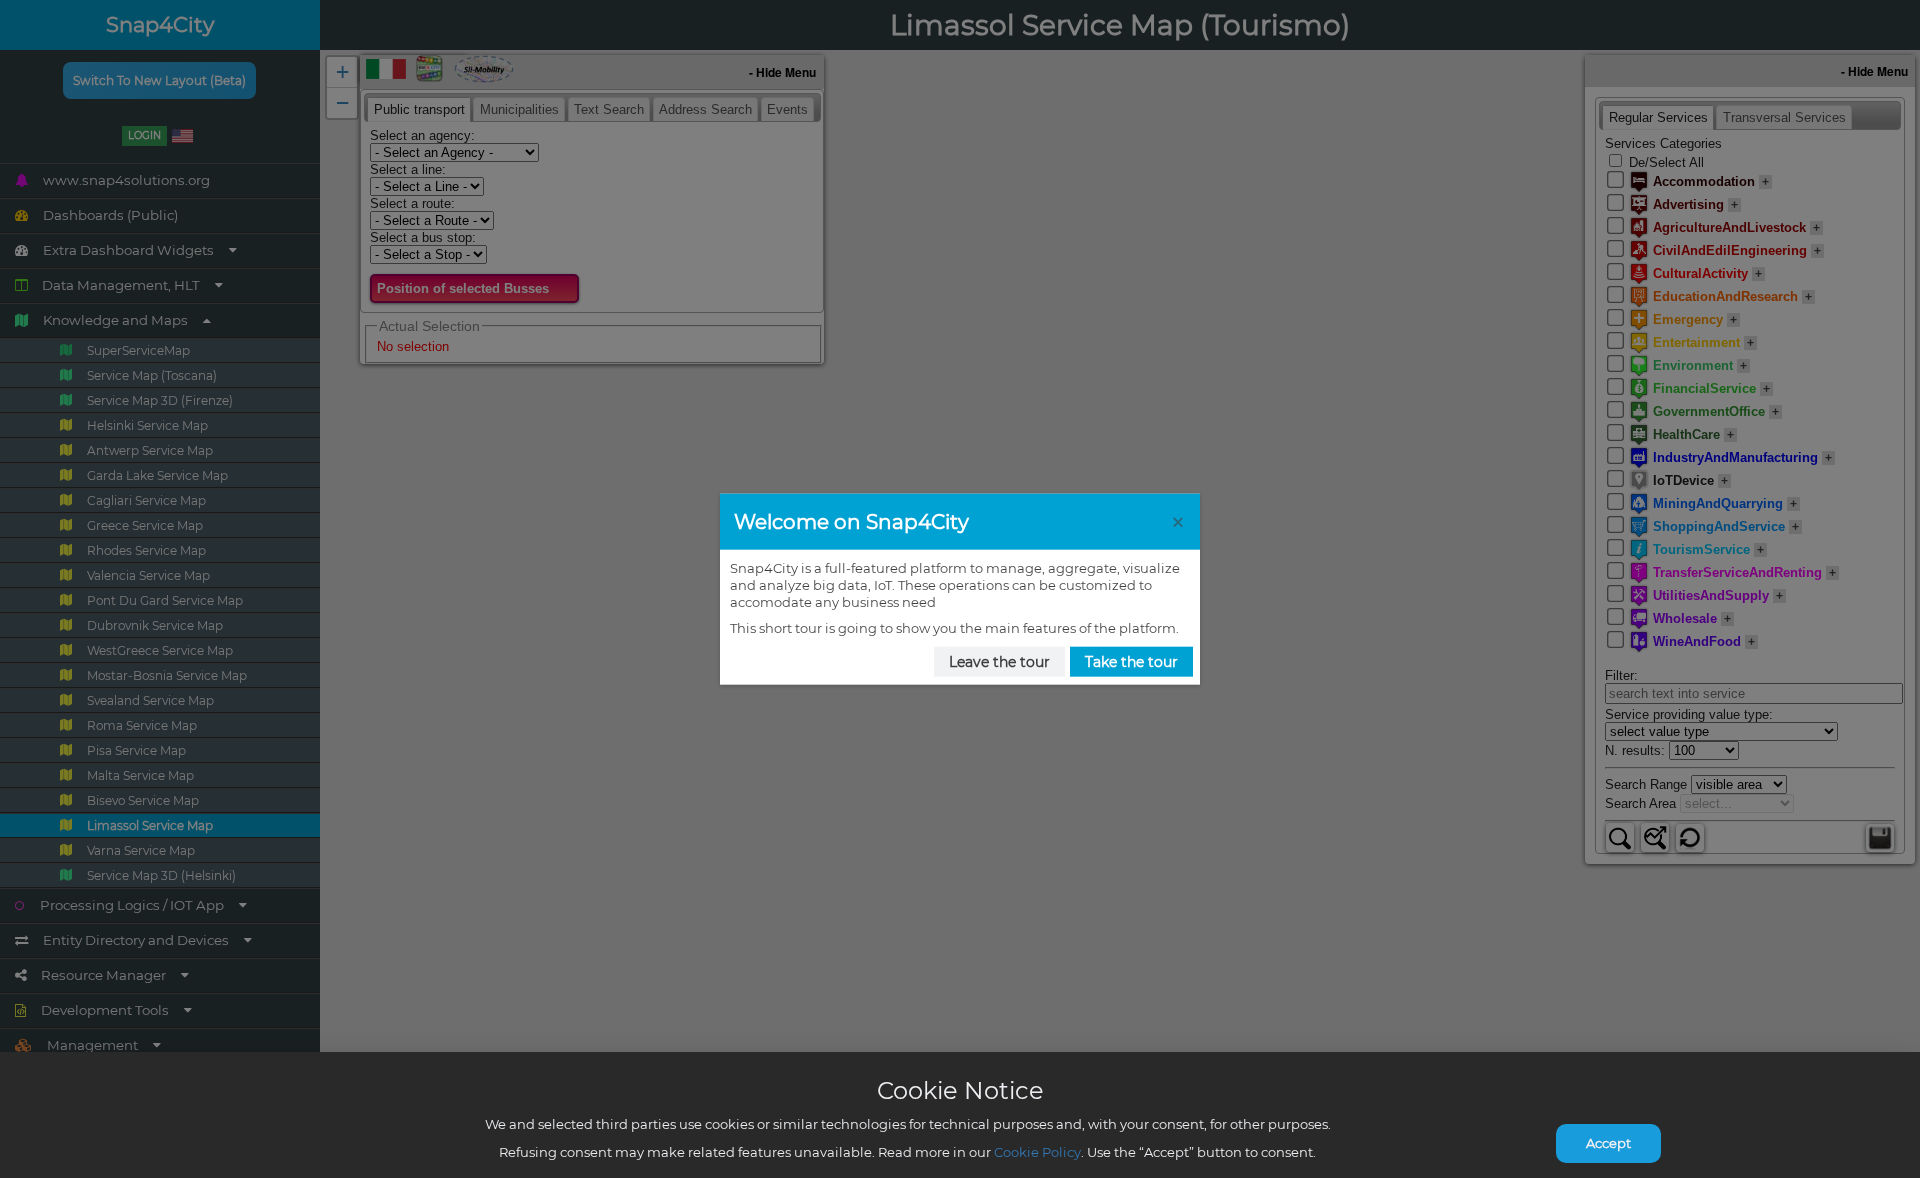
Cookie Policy (1037, 1152)
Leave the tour (999, 662)
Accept (1608, 1143)
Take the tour (1131, 662)
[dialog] (960, 589)
